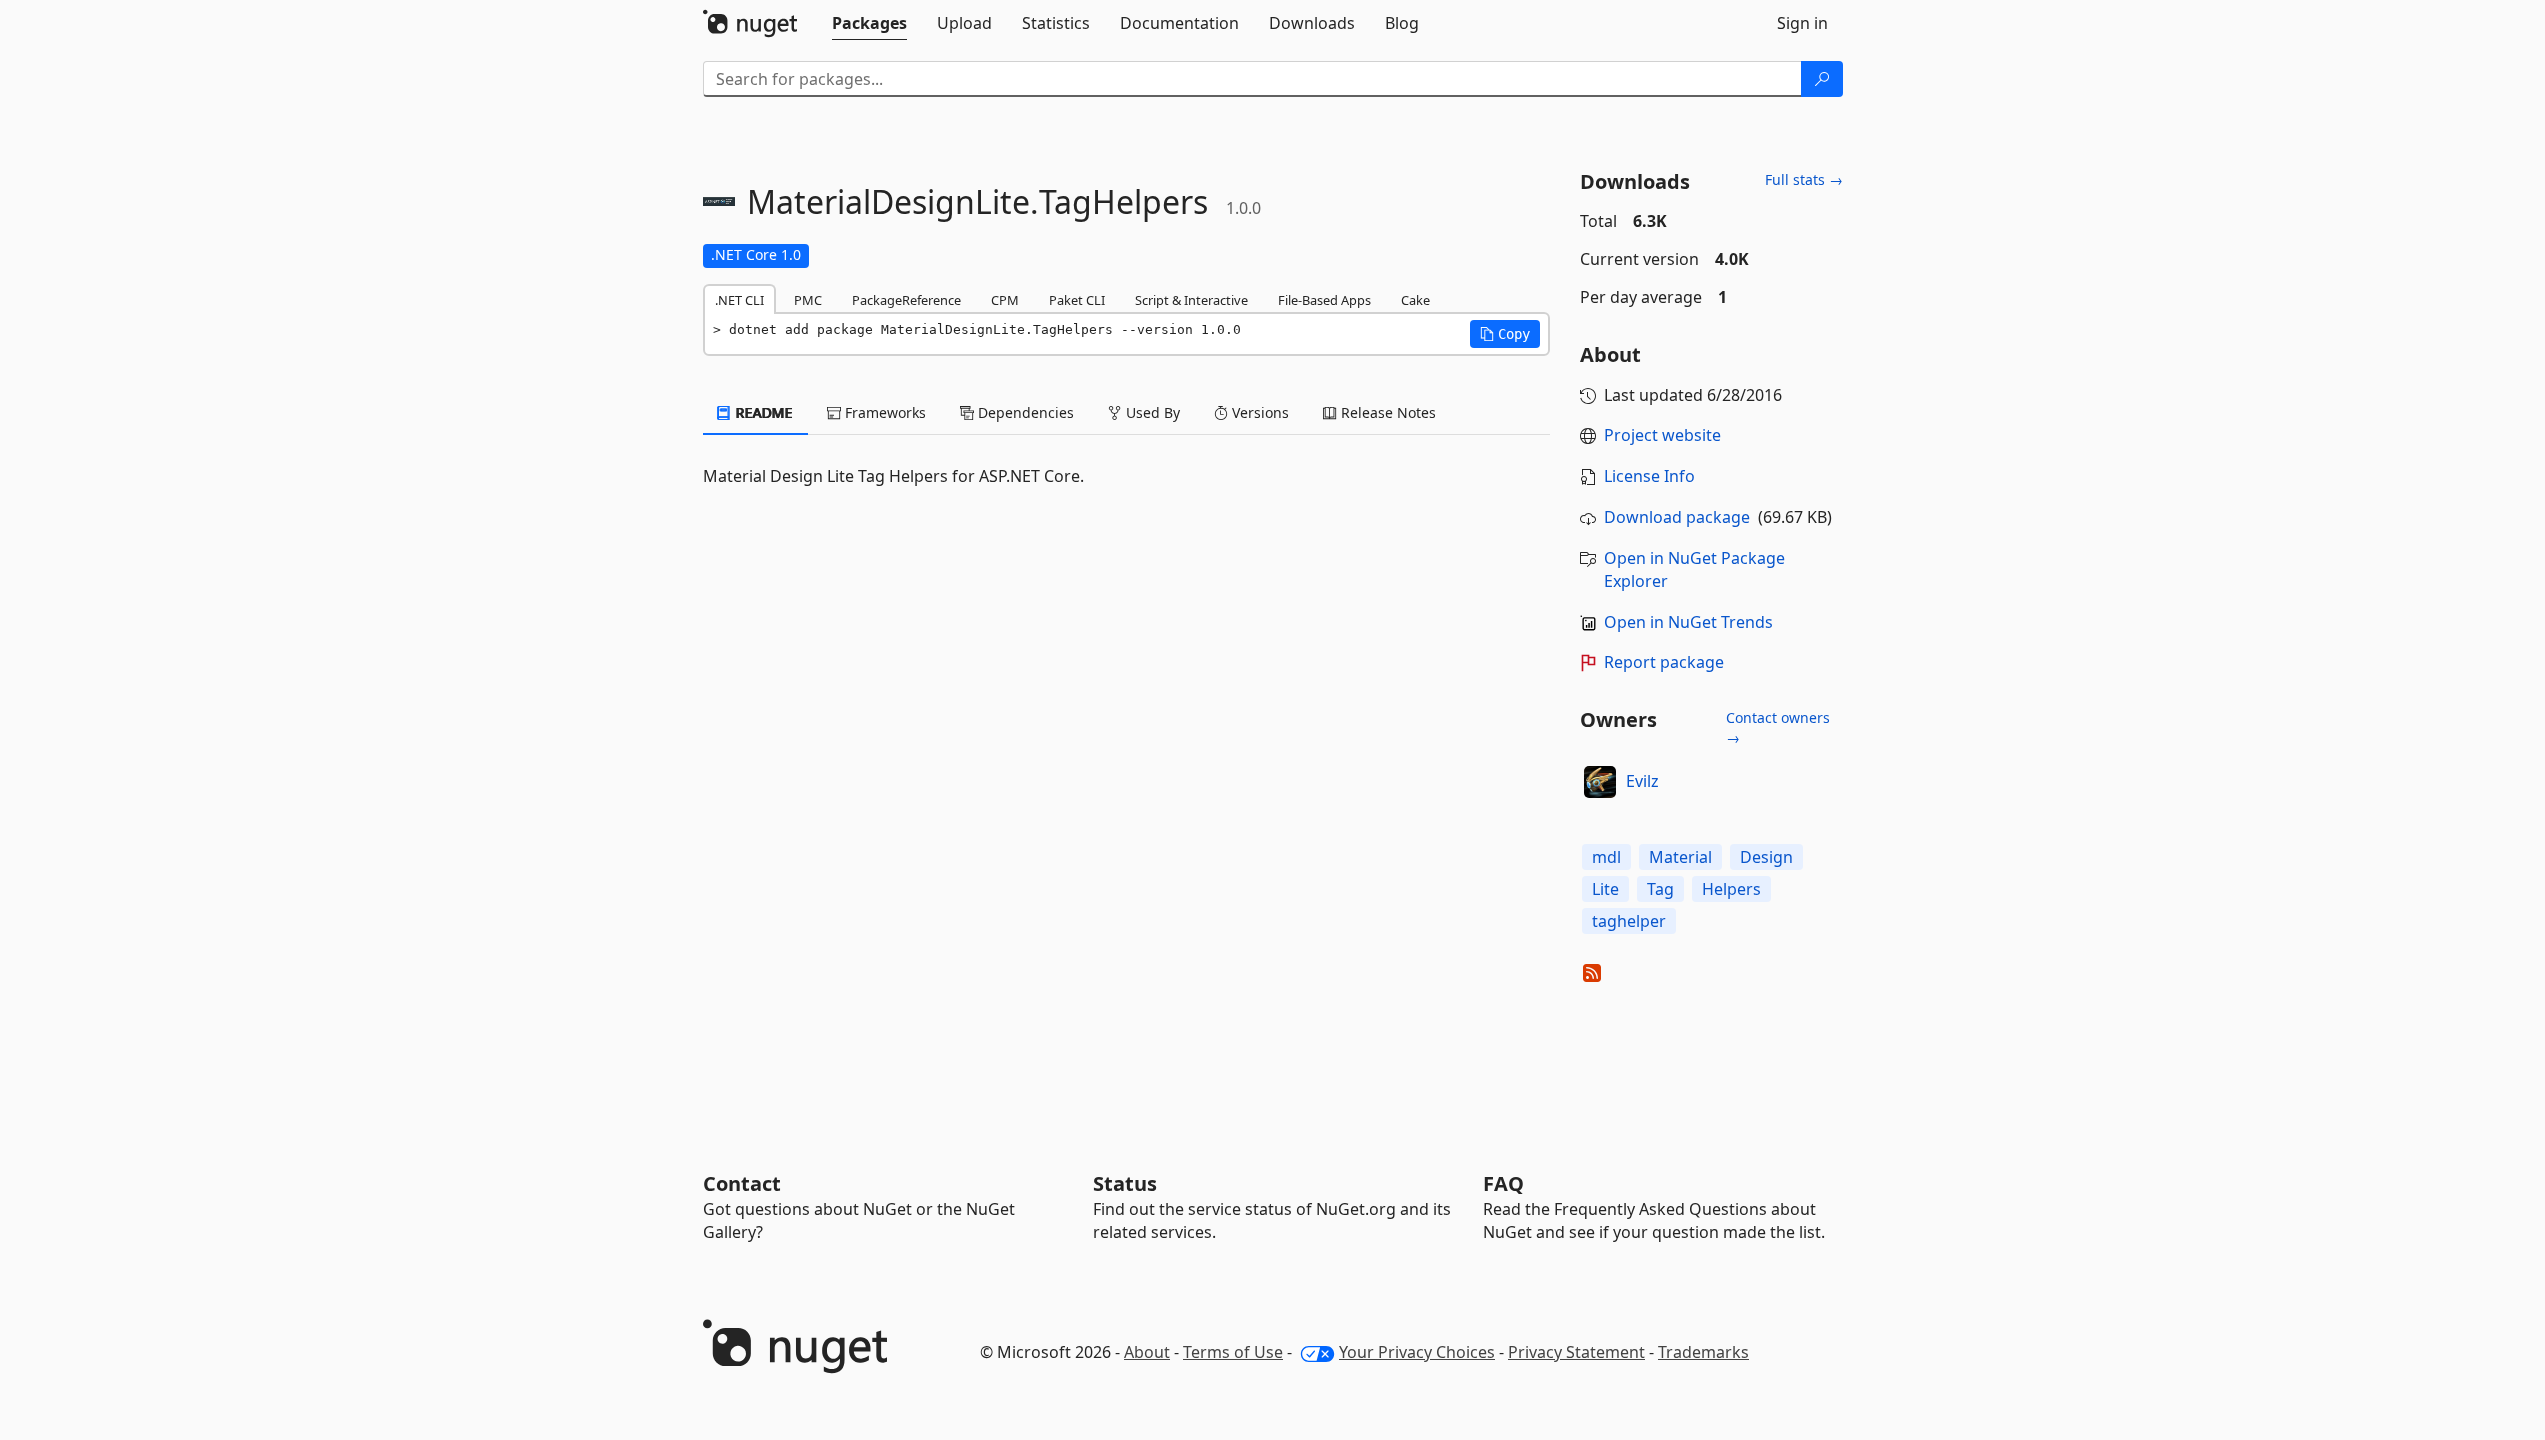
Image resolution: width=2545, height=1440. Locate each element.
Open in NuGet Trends (1688, 622)
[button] (1505, 334)
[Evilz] (1600, 782)
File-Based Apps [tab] (1324, 300)
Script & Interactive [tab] (1191, 300)
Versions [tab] (1258, 412)
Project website (1662, 435)
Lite (1605, 889)
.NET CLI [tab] (739, 300)
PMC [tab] (808, 300)
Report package (1664, 662)
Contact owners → (1778, 727)
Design (1766, 857)
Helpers (1731, 889)
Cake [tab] (1415, 300)
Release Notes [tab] (1386, 412)
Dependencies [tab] (1024, 412)
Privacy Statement (1576, 1352)
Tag (1660, 889)
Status (1125, 1183)
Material (1680, 857)
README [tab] (762, 412)
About (1147, 1352)
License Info (1649, 476)
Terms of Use (1233, 1352)
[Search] (1822, 79)
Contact (742, 1183)
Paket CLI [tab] (1077, 300)
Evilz (1642, 781)
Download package (1677, 517)
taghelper (1629, 921)
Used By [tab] (1151, 412)
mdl (1606, 857)
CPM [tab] (1005, 300)
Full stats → (1804, 179)
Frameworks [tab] (883, 412)
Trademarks (1703, 1352)
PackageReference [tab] (906, 300)
